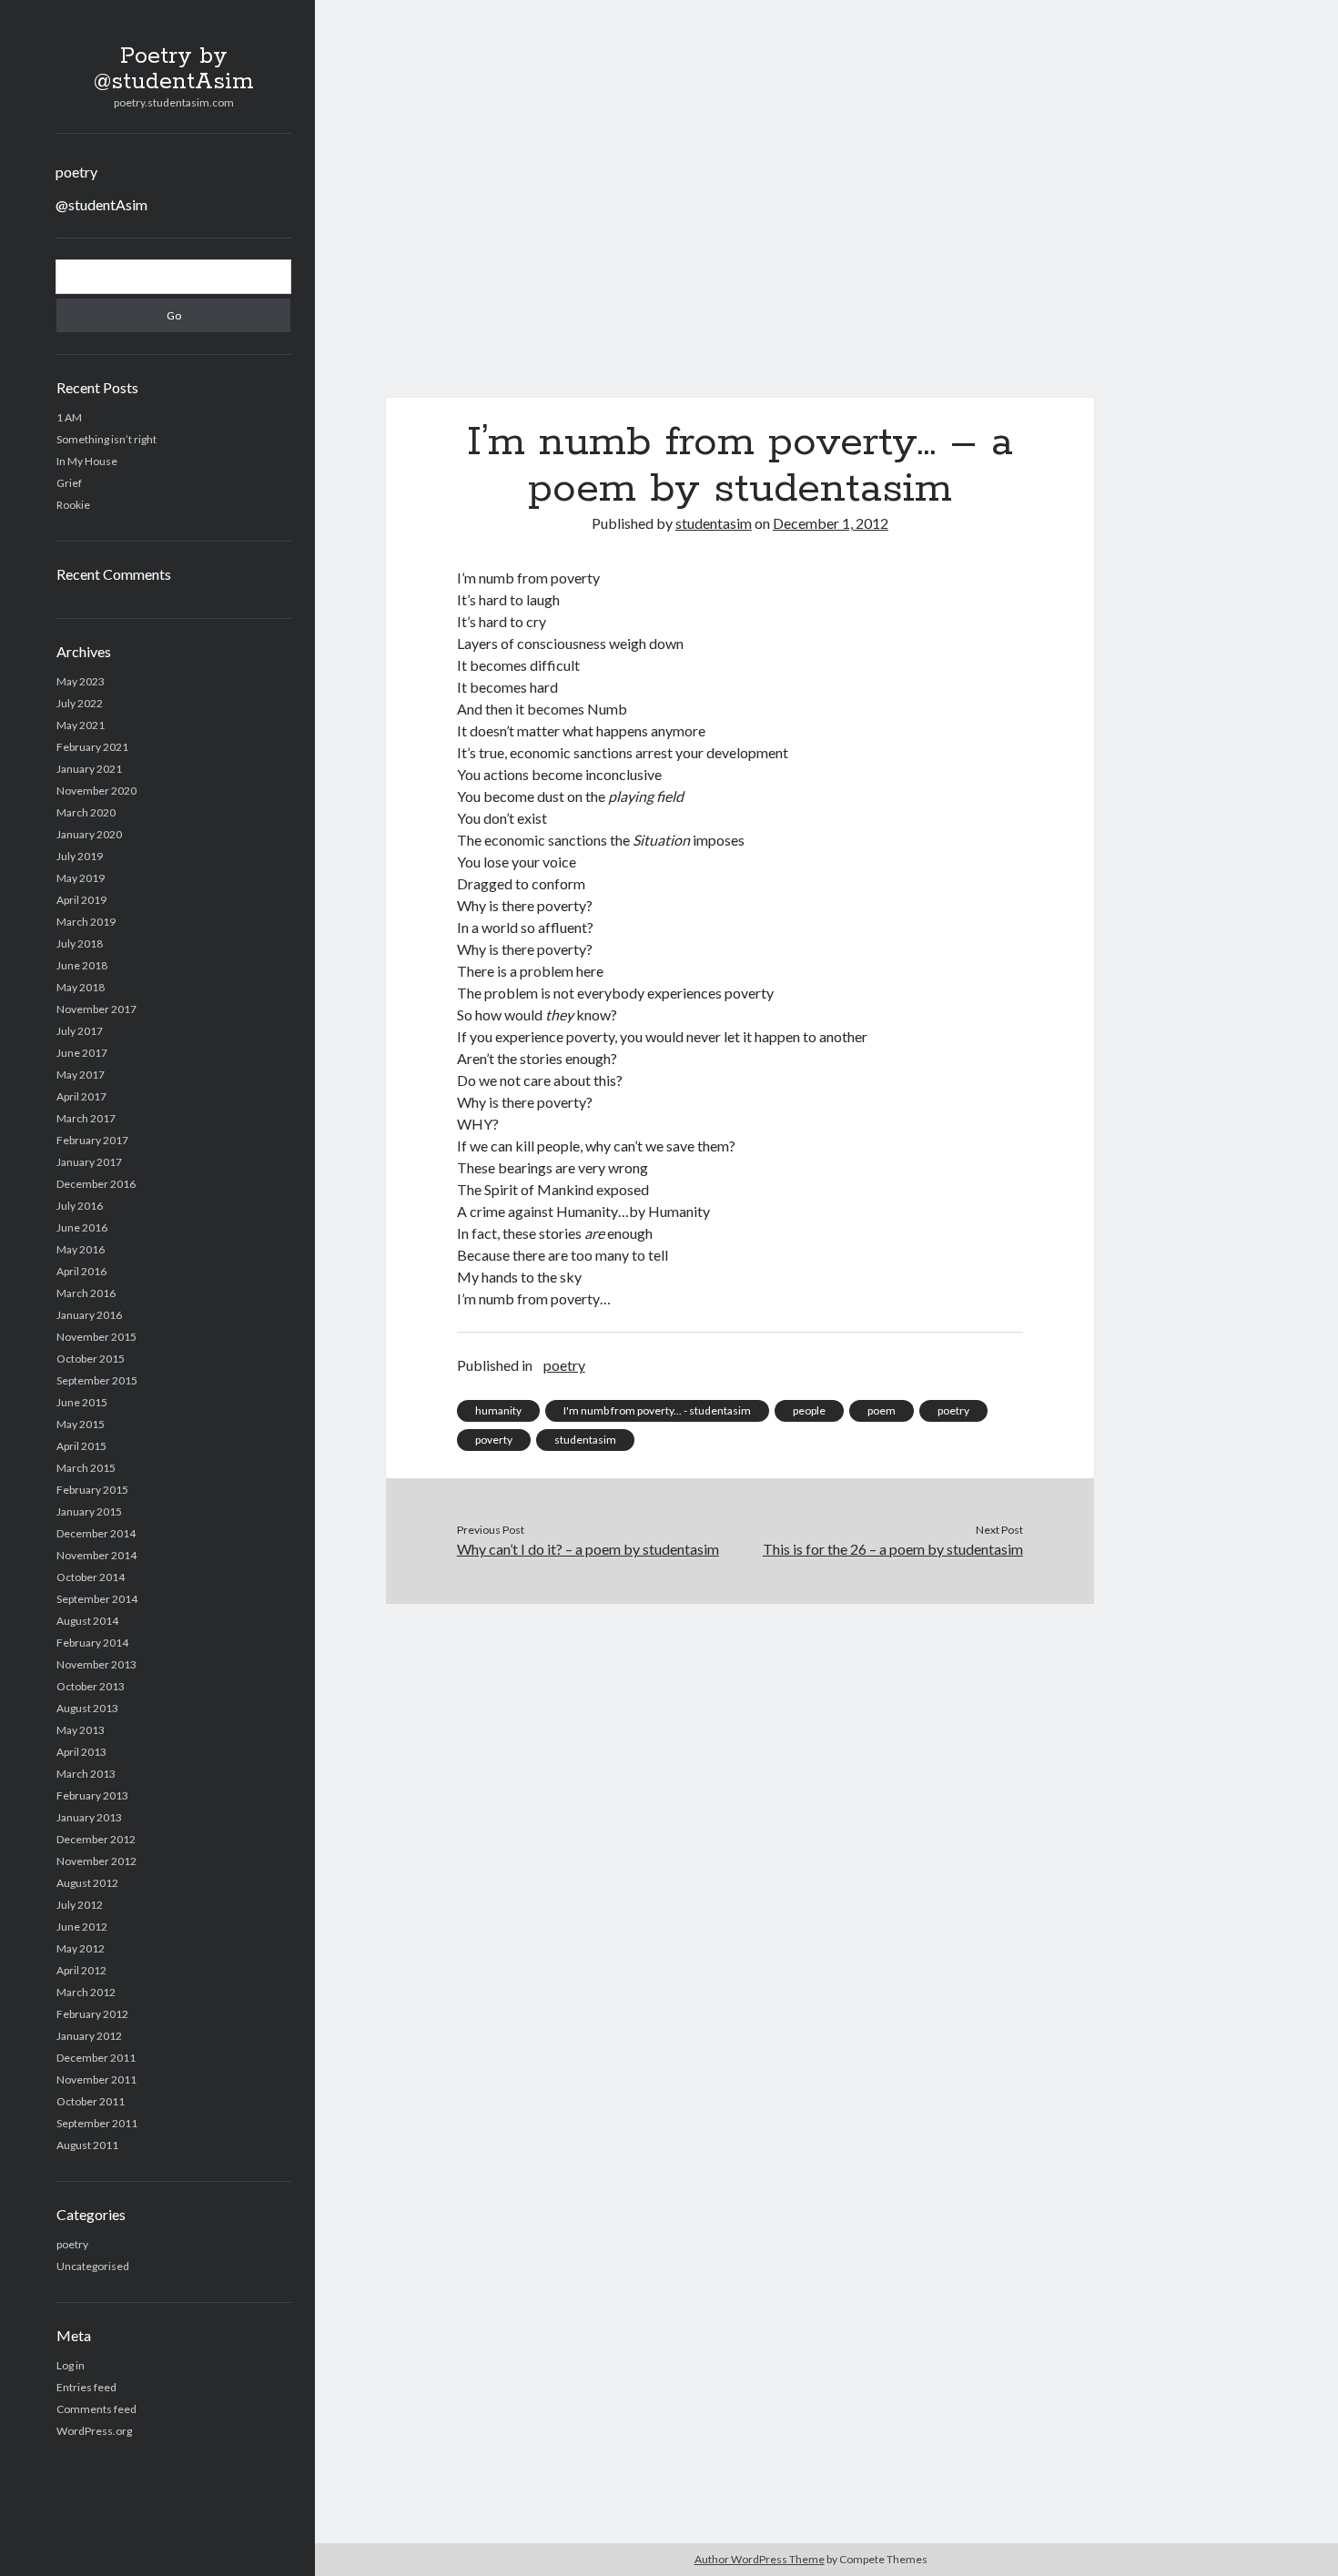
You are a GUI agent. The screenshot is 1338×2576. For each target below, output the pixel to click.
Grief (69, 483)
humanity (498, 1410)
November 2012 (96, 1861)
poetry (76, 172)
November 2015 (96, 1337)
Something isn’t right (106, 439)
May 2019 (81, 878)
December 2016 (96, 1184)
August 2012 (87, 1883)
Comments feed (96, 2409)
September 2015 (97, 1380)
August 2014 (87, 1621)
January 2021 (89, 769)
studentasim (714, 523)
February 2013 (92, 1795)
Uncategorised (93, 2266)
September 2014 (97, 1599)
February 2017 (92, 1140)
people (809, 1410)
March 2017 (86, 1118)
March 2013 (86, 1774)
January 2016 (89, 1315)
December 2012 (96, 1839)
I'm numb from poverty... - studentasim (657, 1410)
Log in (71, 2365)
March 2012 (86, 1992)
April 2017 (81, 1096)
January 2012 (89, 2036)
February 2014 (92, 1643)
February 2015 (92, 1490)
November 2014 (96, 1555)
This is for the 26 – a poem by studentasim (893, 1549)
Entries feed (86, 2387)
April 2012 (81, 1970)
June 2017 (82, 1053)
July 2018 (80, 943)
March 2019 (86, 922)
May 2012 (81, 1948)
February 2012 (92, 2014)
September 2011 (97, 2123)
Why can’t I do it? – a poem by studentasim (588, 1549)
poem (882, 1410)
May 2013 (81, 1730)
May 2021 (81, 725)
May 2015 (81, 1424)
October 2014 (91, 1577)
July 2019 (80, 856)
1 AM (69, 417)
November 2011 (96, 2079)
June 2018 (82, 965)
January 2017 (89, 1162)
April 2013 (81, 1752)
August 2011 (87, 2145)
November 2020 (96, 791)
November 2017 (96, 1009)
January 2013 (89, 1817)
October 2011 (91, 2101)
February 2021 (92, 747)
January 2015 (89, 1511)
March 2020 (86, 812)
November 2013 (96, 1664)
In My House (87, 461)
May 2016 (81, 1249)
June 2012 (82, 1927)
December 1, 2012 (831, 523)
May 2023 (81, 681)
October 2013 (91, 1686)
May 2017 (81, 1075)
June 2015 (82, 1402)
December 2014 (96, 1533)
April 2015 (81, 1446)
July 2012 (80, 1905)
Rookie (73, 505)
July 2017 (80, 1031)
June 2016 (82, 1227)
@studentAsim (101, 204)
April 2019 (81, 900)
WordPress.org (94, 2431)
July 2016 (80, 1206)
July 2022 (80, 703)
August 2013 (87, 1708)
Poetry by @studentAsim (174, 69)
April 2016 (81, 1271)
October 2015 (91, 1359)
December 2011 (96, 2058)
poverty (494, 1440)
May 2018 (81, 987)
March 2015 (86, 1468)
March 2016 (86, 1293)
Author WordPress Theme (760, 2559)
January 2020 (89, 834)
